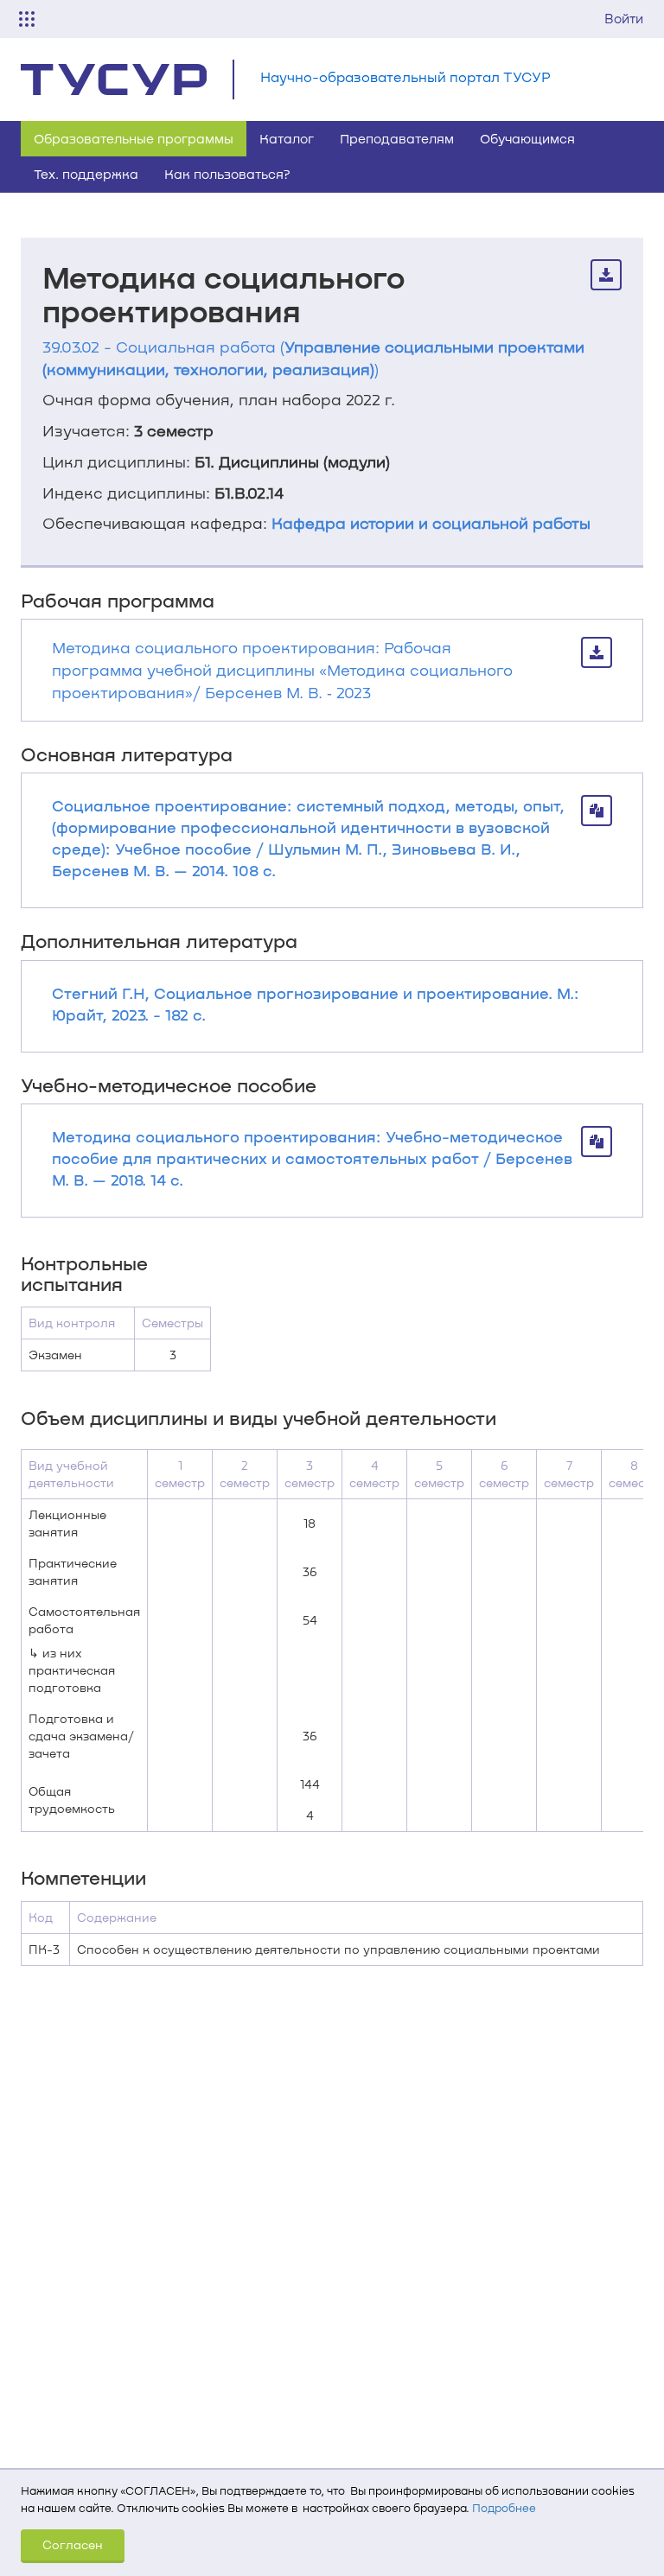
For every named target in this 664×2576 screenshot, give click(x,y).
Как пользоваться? (227, 174)
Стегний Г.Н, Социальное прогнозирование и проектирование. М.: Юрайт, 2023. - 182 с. (316, 1004)
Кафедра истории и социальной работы (431, 523)
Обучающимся (527, 138)
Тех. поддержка (86, 174)
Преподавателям (397, 138)
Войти (624, 18)
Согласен (73, 2544)
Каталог (287, 138)
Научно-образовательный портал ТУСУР (405, 76)
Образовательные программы (134, 138)
